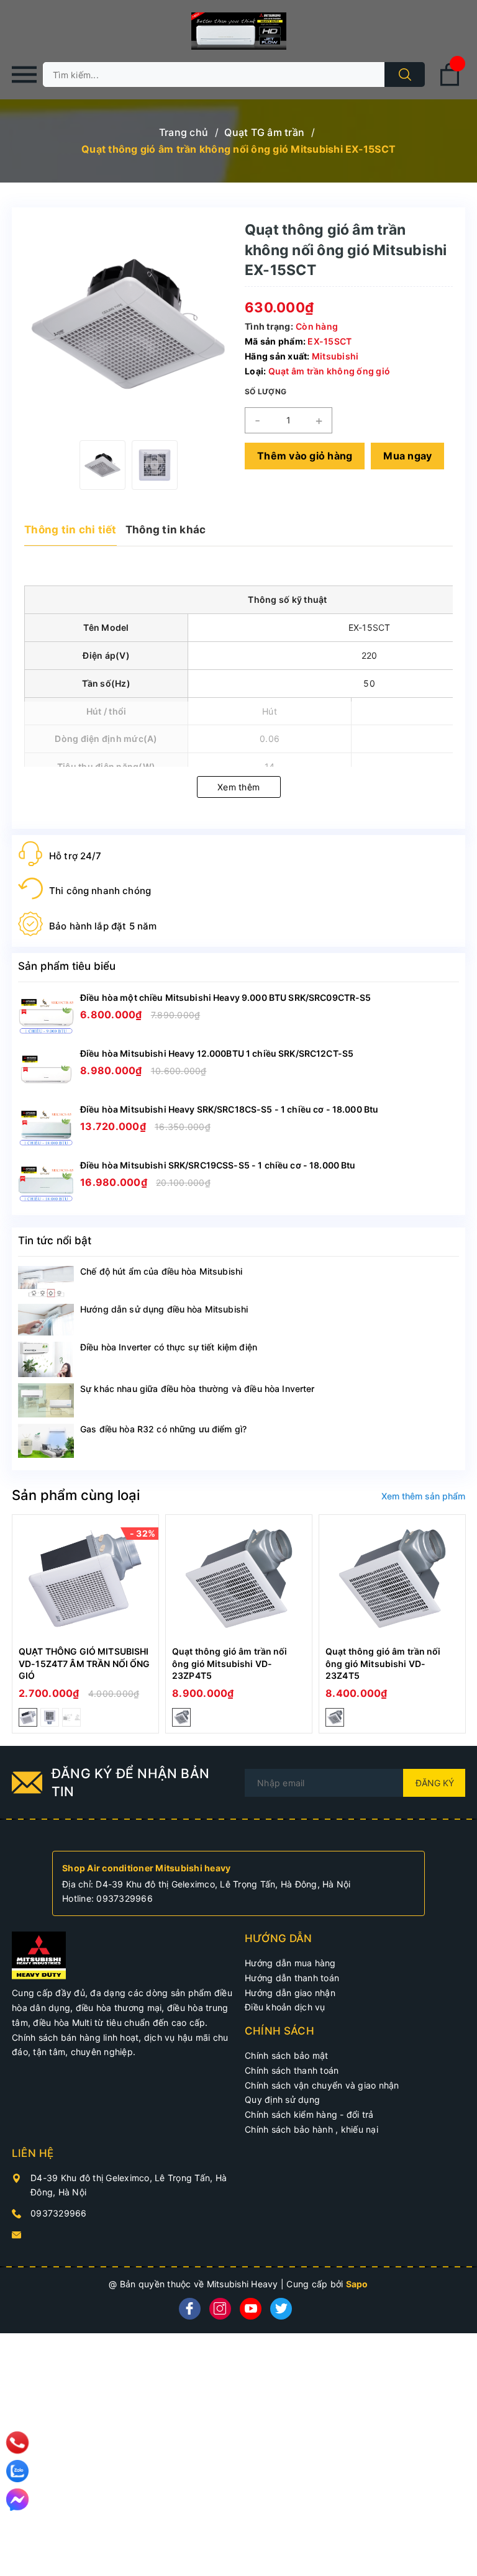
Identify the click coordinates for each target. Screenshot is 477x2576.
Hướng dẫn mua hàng (290, 1963)
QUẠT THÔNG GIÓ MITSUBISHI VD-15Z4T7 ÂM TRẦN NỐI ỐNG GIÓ (84, 1663)
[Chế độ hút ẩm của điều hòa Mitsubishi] (46, 1282)
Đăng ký (435, 1783)
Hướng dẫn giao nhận (290, 1993)
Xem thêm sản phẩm (423, 1496)
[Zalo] (17, 2471)
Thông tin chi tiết (70, 530)
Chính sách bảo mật (287, 2055)
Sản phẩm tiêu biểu (67, 966)
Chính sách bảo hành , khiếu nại (311, 2129)
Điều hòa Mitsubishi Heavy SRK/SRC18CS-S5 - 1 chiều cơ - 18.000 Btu (229, 1109)
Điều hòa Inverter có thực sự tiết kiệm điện (169, 1347)
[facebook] (190, 2309)
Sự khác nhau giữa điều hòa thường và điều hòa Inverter (198, 1389)
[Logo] (238, 31)
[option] (102, 465)
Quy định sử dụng (282, 2099)
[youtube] (251, 2309)
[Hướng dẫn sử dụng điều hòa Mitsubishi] (46, 1320)
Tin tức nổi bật (55, 1241)
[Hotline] (18, 2443)
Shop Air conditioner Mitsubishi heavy (146, 1868)
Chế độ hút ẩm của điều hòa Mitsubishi (161, 1271)
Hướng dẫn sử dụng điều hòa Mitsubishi (164, 1309)
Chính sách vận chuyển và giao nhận (322, 2085)
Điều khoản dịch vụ (285, 2007)
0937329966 (125, 1898)
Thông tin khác (166, 530)
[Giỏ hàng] (450, 84)
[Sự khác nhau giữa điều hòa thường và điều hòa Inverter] (46, 1400)
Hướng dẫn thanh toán (292, 1978)
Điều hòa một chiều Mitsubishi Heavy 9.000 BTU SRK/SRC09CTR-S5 (226, 997)
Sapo (357, 2284)
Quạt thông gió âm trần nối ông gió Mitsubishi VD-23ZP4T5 (230, 1663)
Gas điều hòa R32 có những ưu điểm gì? (163, 1429)
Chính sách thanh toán (292, 2070)
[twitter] (281, 2309)
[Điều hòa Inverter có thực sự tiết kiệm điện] (46, 1359)
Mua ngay (407, 456)
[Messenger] (17, 2500)
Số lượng (266, 391)
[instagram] (220, 2309)
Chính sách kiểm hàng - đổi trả (309, 2114)
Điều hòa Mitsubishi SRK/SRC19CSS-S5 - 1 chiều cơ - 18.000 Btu (218, 1165)
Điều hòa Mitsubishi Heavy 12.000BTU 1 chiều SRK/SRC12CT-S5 (217, 1053)
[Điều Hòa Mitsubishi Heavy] (39, 1955)
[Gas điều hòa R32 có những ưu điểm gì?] (46, 1441)
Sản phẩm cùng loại (76, 1495)
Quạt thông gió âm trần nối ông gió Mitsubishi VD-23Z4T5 (383, 1663)
